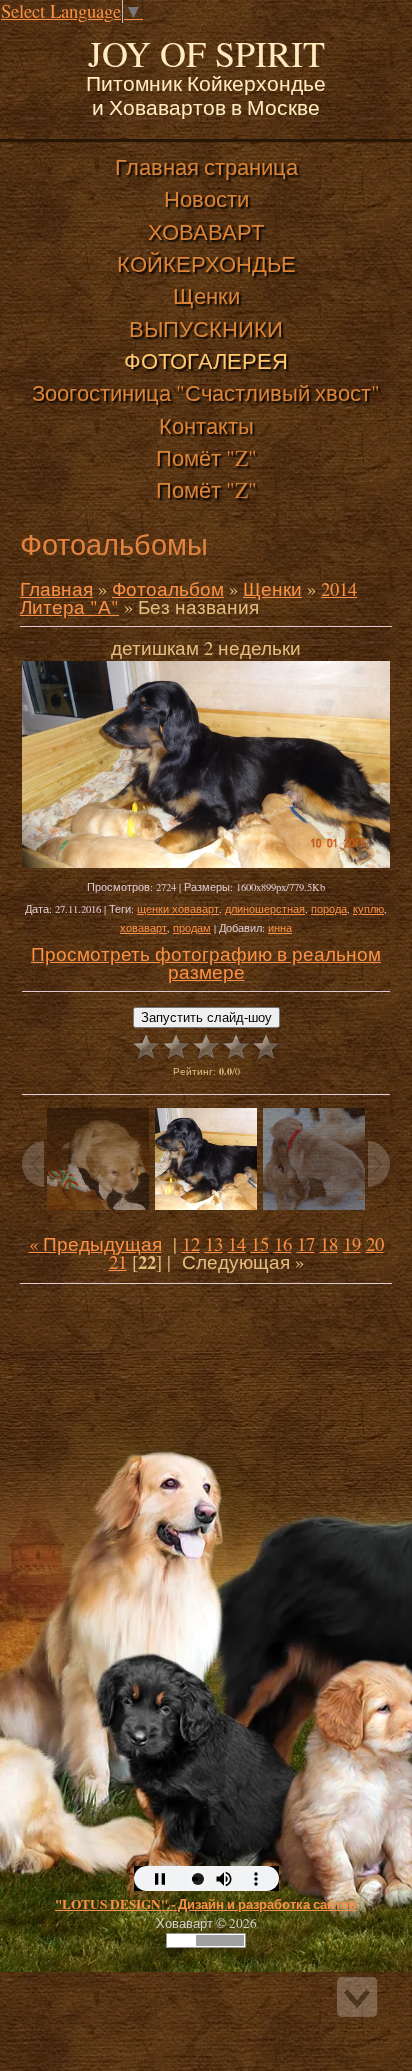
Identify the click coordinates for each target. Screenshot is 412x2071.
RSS (178, 34)
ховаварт (143, 928)
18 (329, 1243)
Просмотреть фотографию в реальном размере (206, 963)
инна (280, 928)
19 (352, 1243)
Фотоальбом (168, 588)
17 (306, 1243)
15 (260, 1243)
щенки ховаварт (178, 909)
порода (329, 909)
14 (237, 1243)
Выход (158, 34)
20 (375, 1243)
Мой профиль (138, 34)
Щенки (272, 588)
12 (191, 1243)
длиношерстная (265, 909)
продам (192, 928)
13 (214, 1243)
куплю (368, 909)
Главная (118, 34)
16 (283, 1243)
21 (118, 1261)
